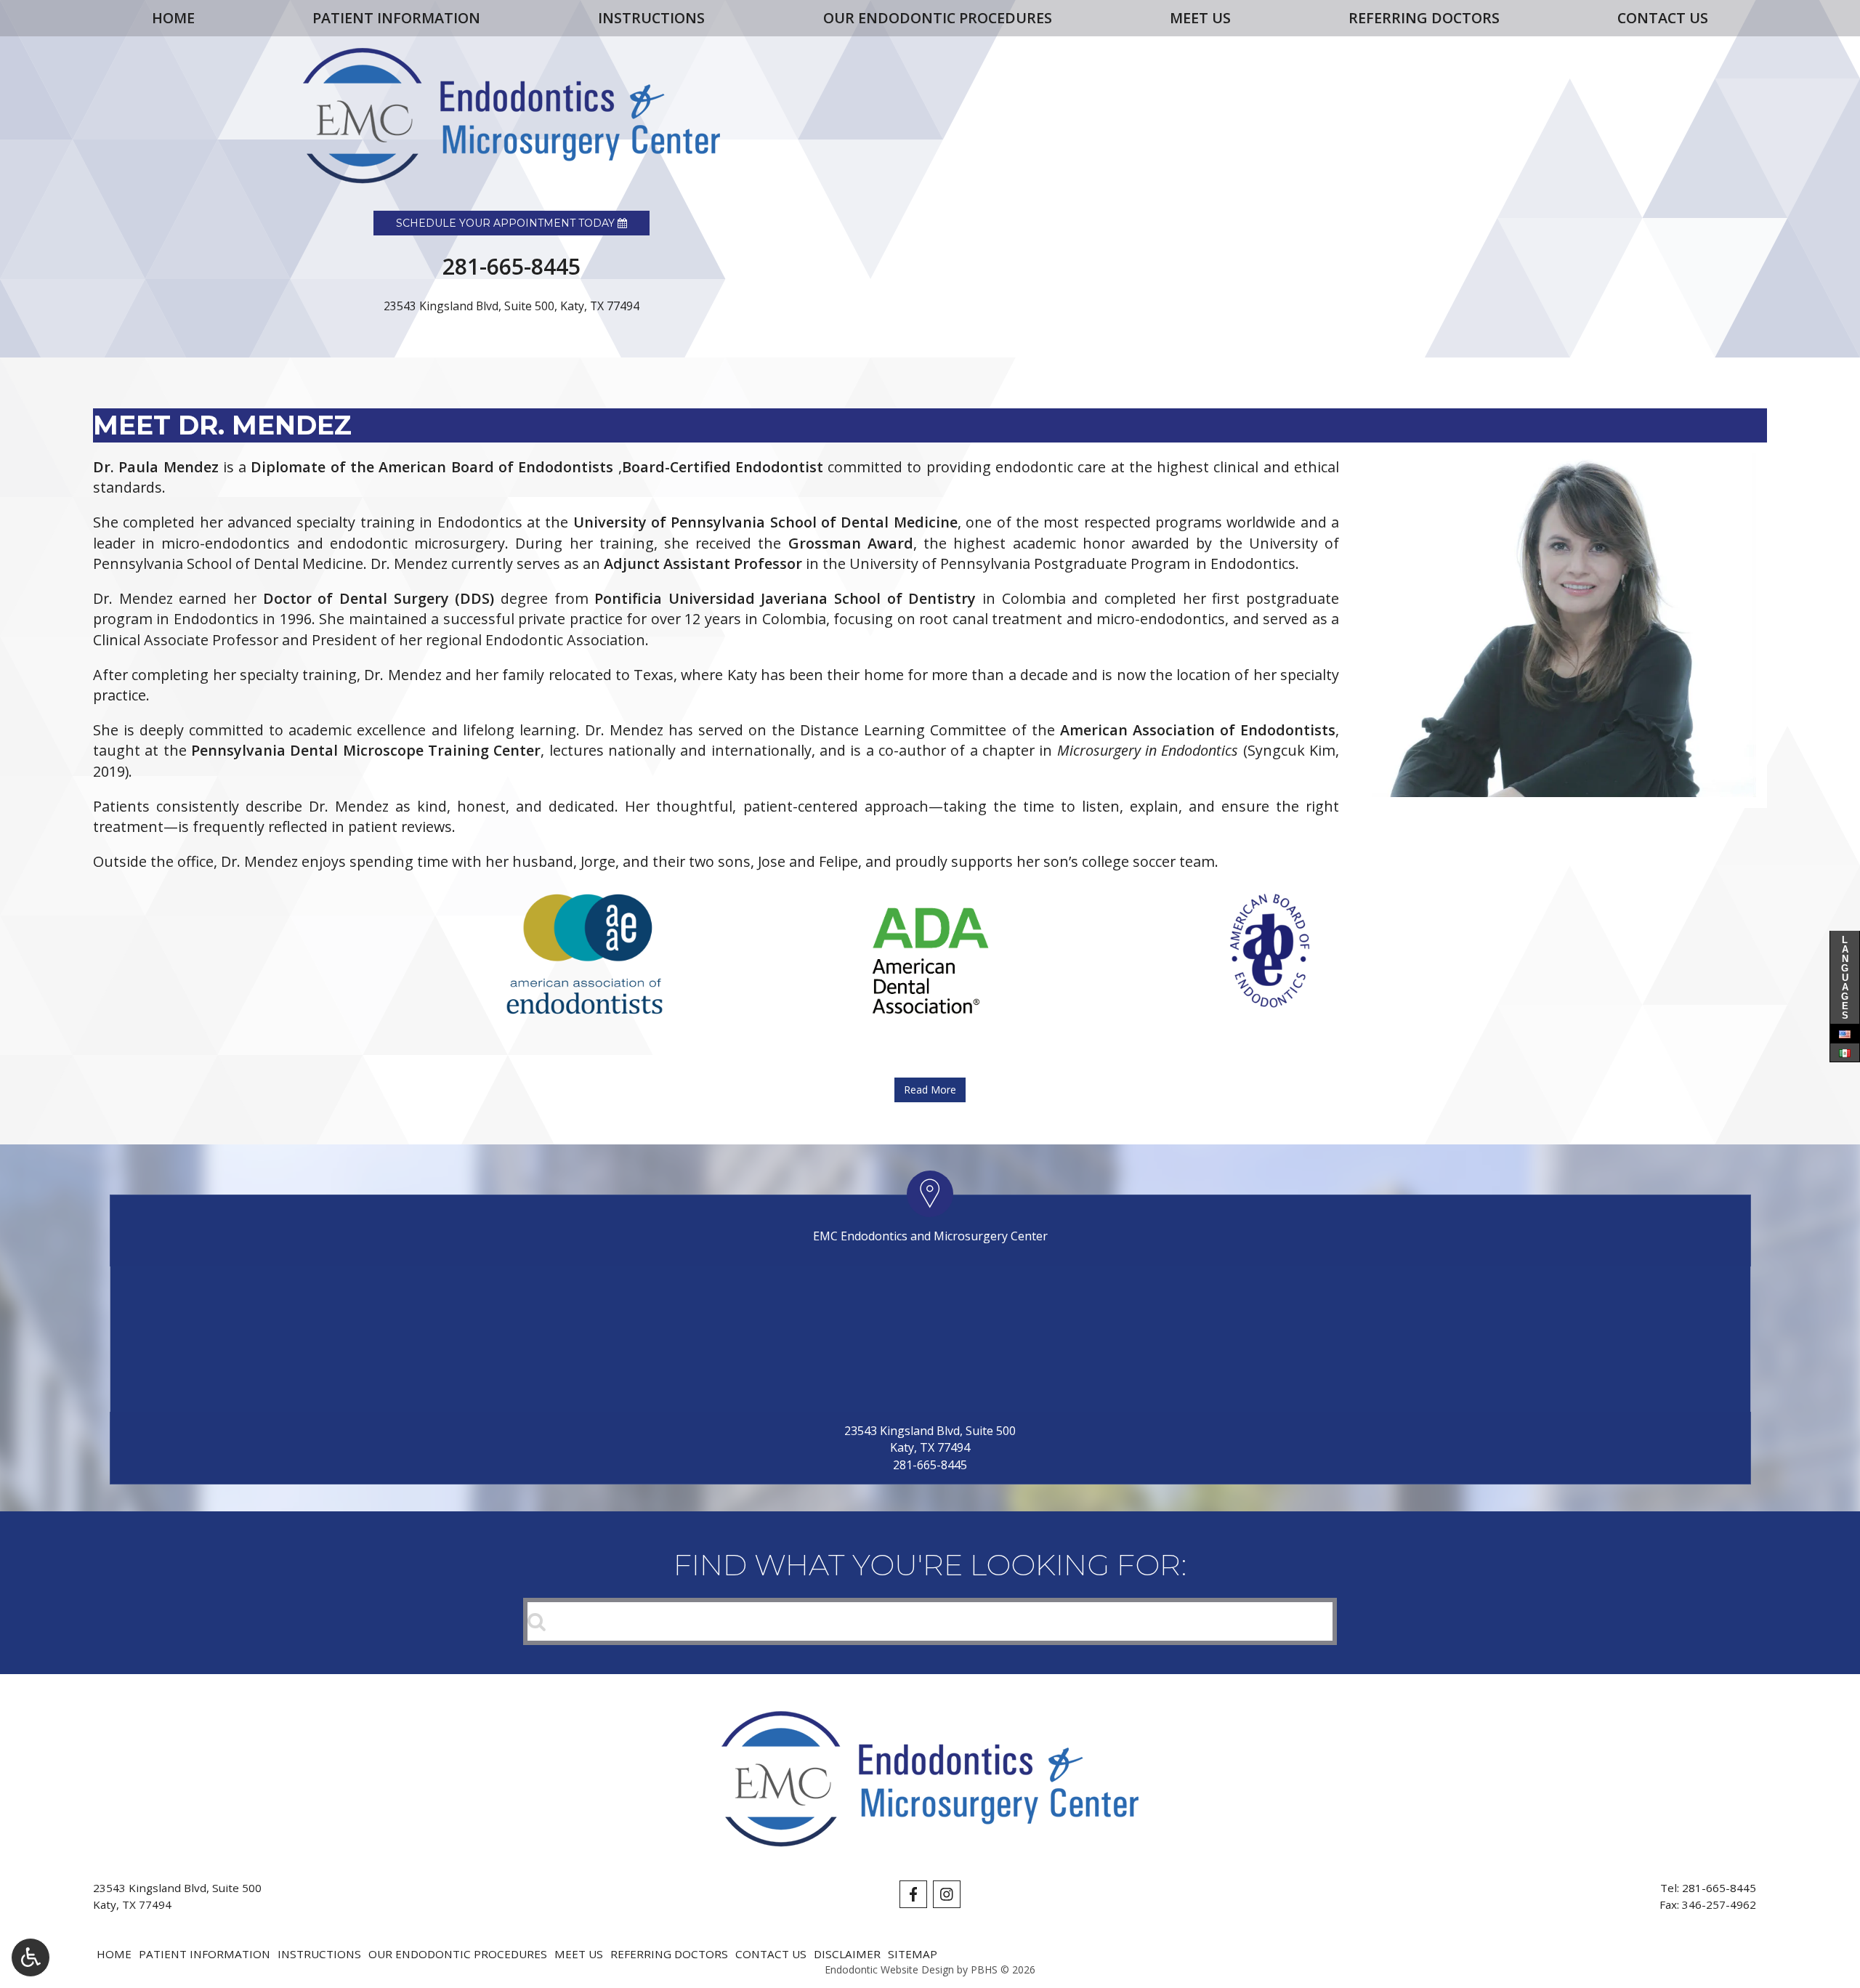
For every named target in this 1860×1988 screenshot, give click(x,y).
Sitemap (913, 1954)
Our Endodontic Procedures (938, 18)
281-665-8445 (930, 1465)
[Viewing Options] (31, 1957)
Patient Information (396, 18)
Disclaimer (847, 1954)
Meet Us (1200, 18)
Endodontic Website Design (889, 1969)
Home (173, 18)
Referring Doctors (1424, 18)
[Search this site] (537, 1620)
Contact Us (1663, 18)
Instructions (651, 18)
